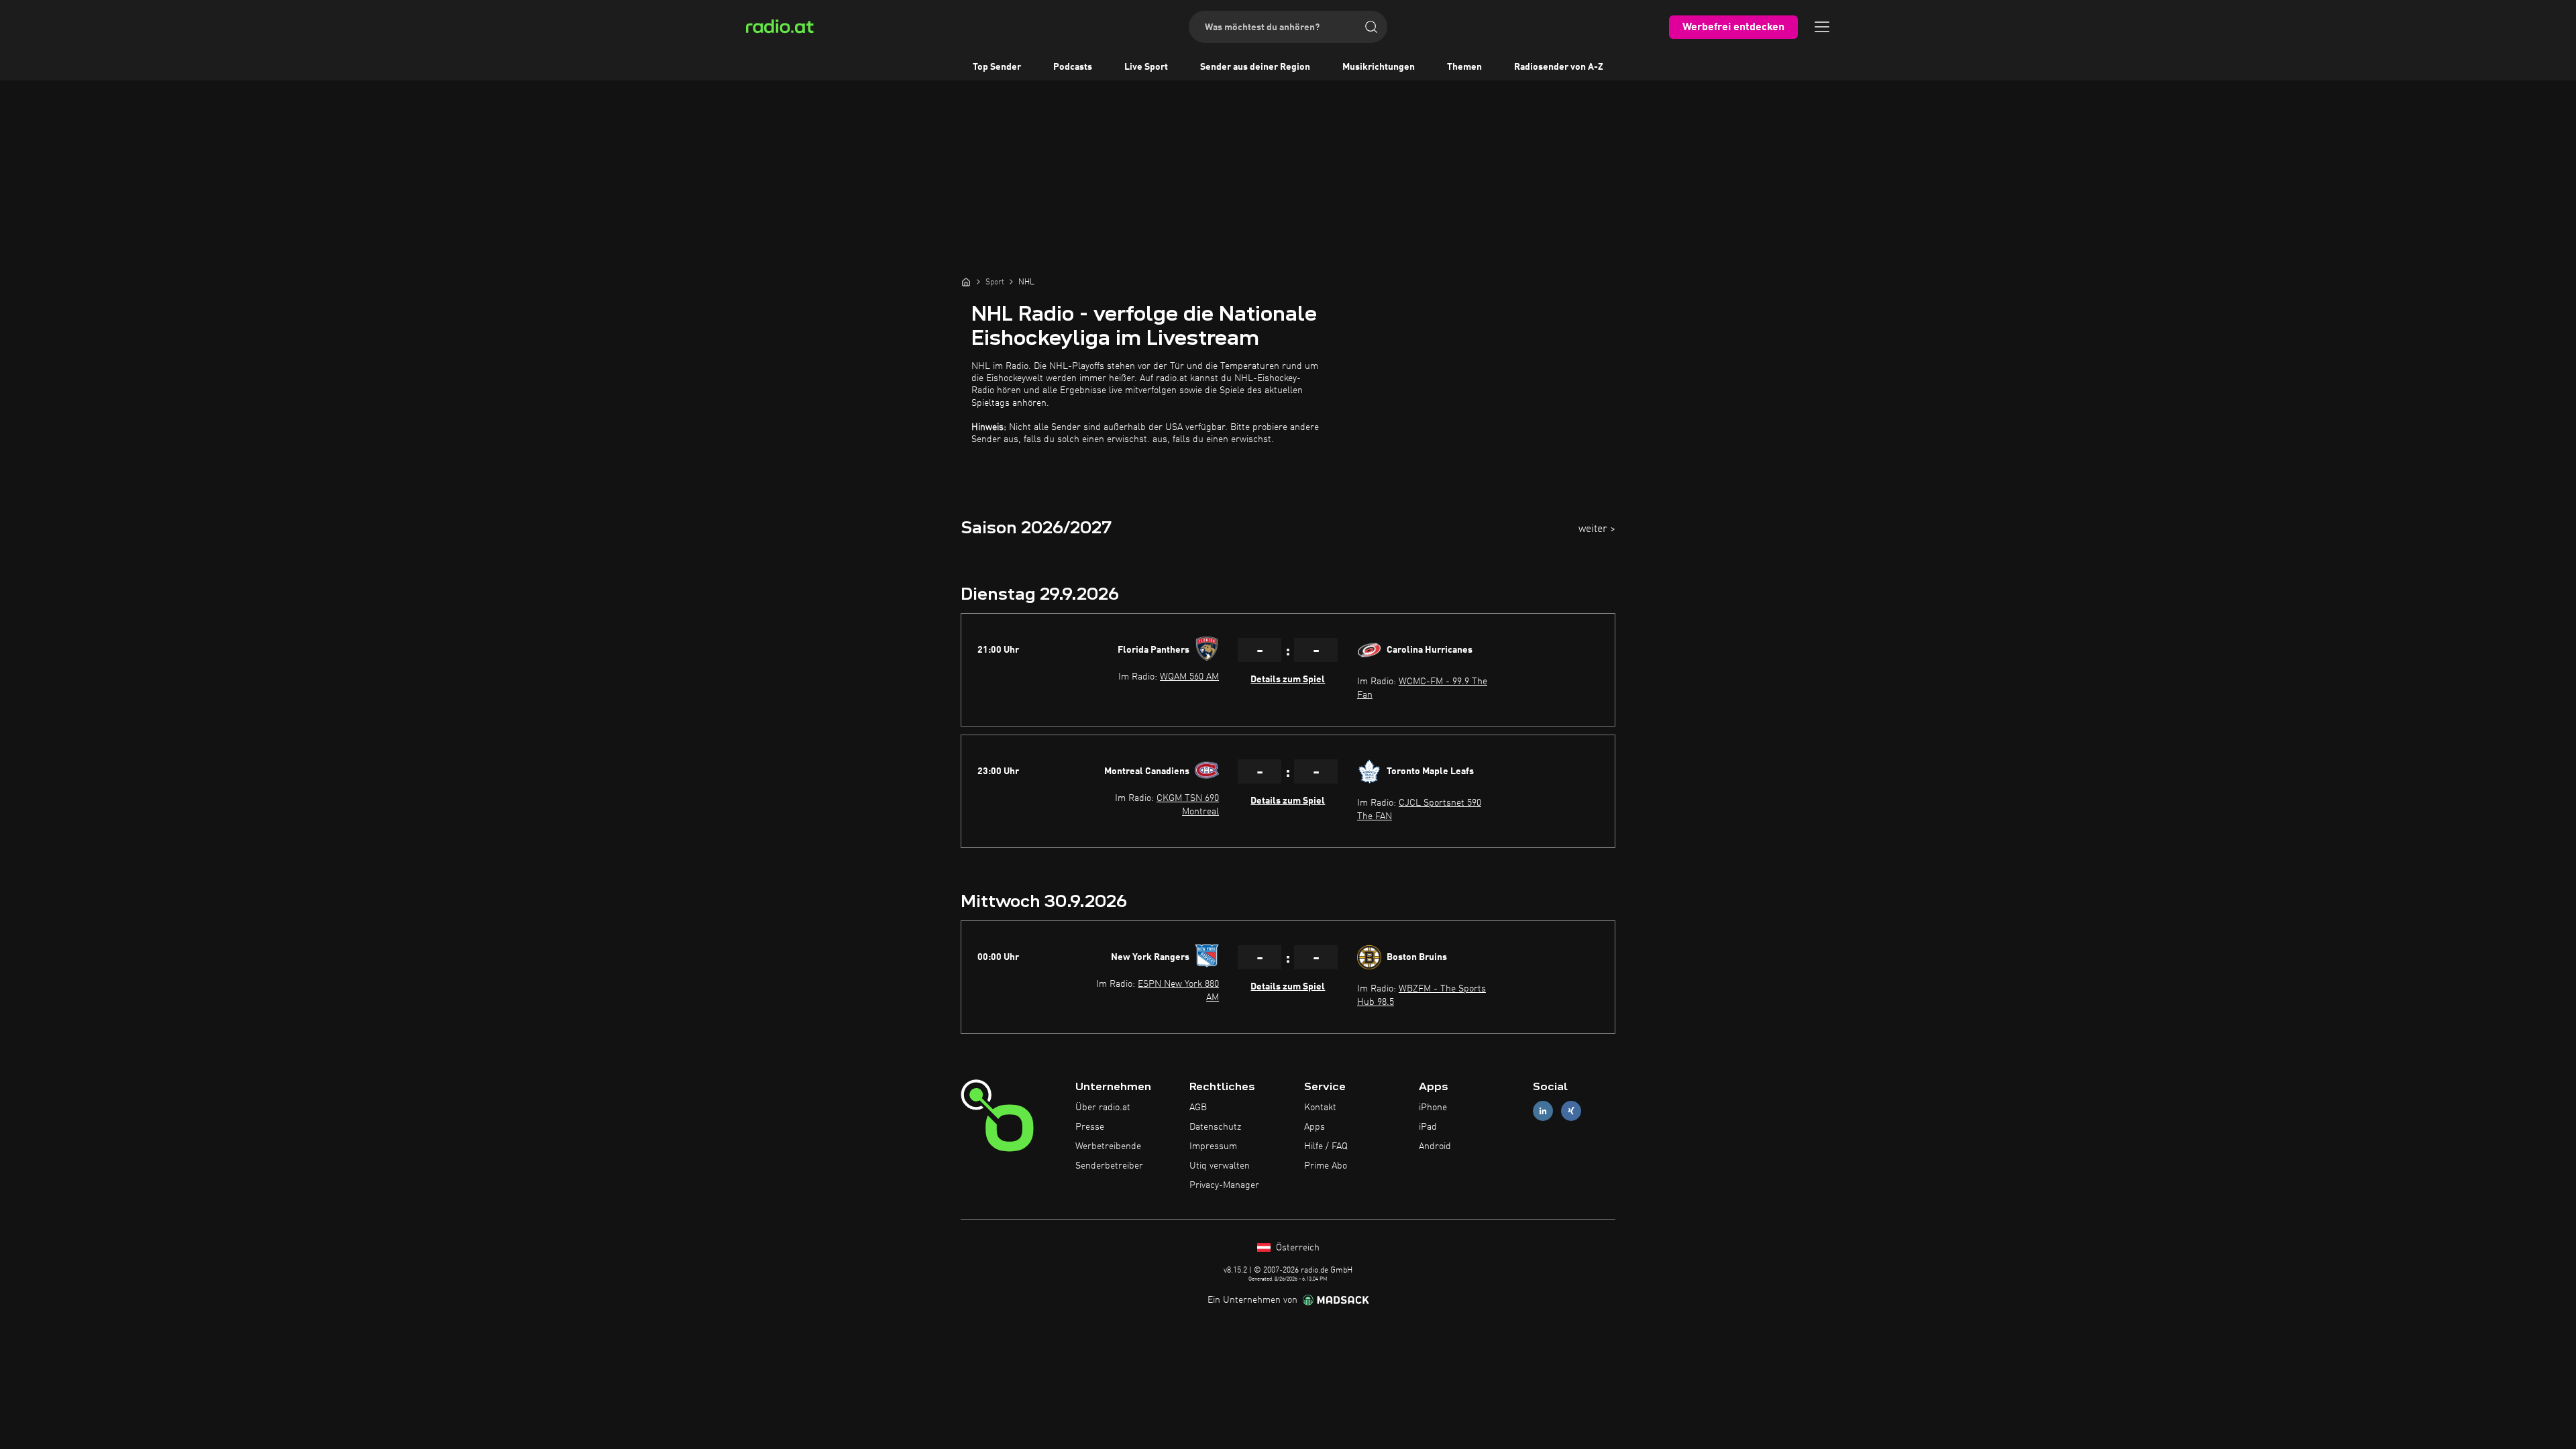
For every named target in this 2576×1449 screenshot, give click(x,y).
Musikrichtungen (1379, 67)
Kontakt (1320, 1108)
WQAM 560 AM (1189, 677)
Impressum (1213, 1146)
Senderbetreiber (1109, 1166)
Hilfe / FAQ (1326, 1146)
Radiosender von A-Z (1559, 67)
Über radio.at (1103, 1108)
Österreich (1296, 1248)
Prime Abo (1326, 1166)
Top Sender (997, 67)
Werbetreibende (1108, 1146)
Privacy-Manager (1224, 1185)
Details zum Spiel (1288, 680)
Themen (1464, 67)
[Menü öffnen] (1822, 27)
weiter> (1597, 529)
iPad (1428, 1127)
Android (1435, 1146)
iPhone (1433, 1108)
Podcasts (1073, 67)
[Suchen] (1371, 27)
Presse (1090, 1127)
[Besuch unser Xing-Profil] (1571, 1111)
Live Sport (1146, 67)
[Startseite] (966, 282)
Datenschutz (1215, 1127)
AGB (1198, 1108)
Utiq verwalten (1220, 1166)
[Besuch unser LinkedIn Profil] (1543, 1111)
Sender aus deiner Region (1255, 67)
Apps (1314, 1127)
